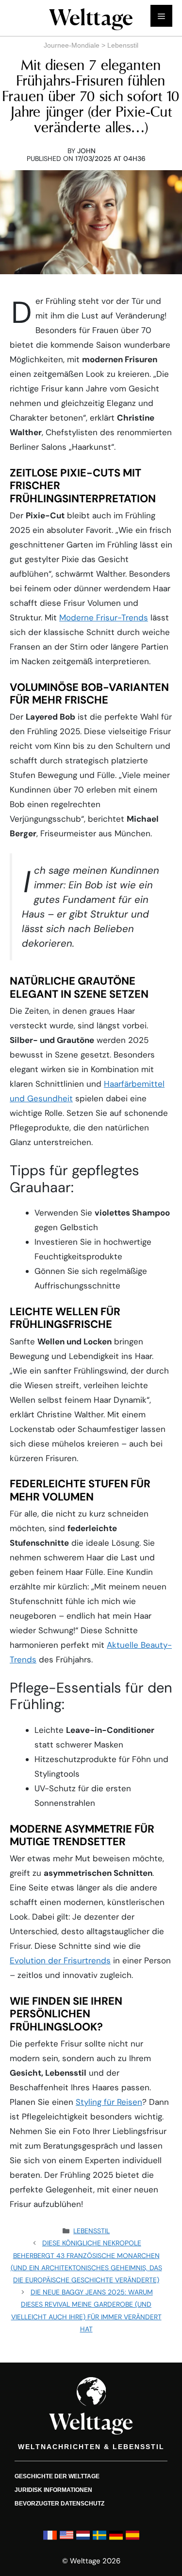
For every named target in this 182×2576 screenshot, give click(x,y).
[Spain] (132, 2539)
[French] (50, 2539)
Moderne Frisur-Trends (104, 618)
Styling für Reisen (109, 2102)
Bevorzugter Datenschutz (59, 2503)
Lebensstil (123, 45)
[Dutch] (83, 2539)
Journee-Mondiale (72, 45)
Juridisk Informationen (53, 2489)
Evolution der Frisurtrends (60, 1960)
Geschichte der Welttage (57, 2476)
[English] (66, 2539)
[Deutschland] (116, 2539)
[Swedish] (99, 2539)
